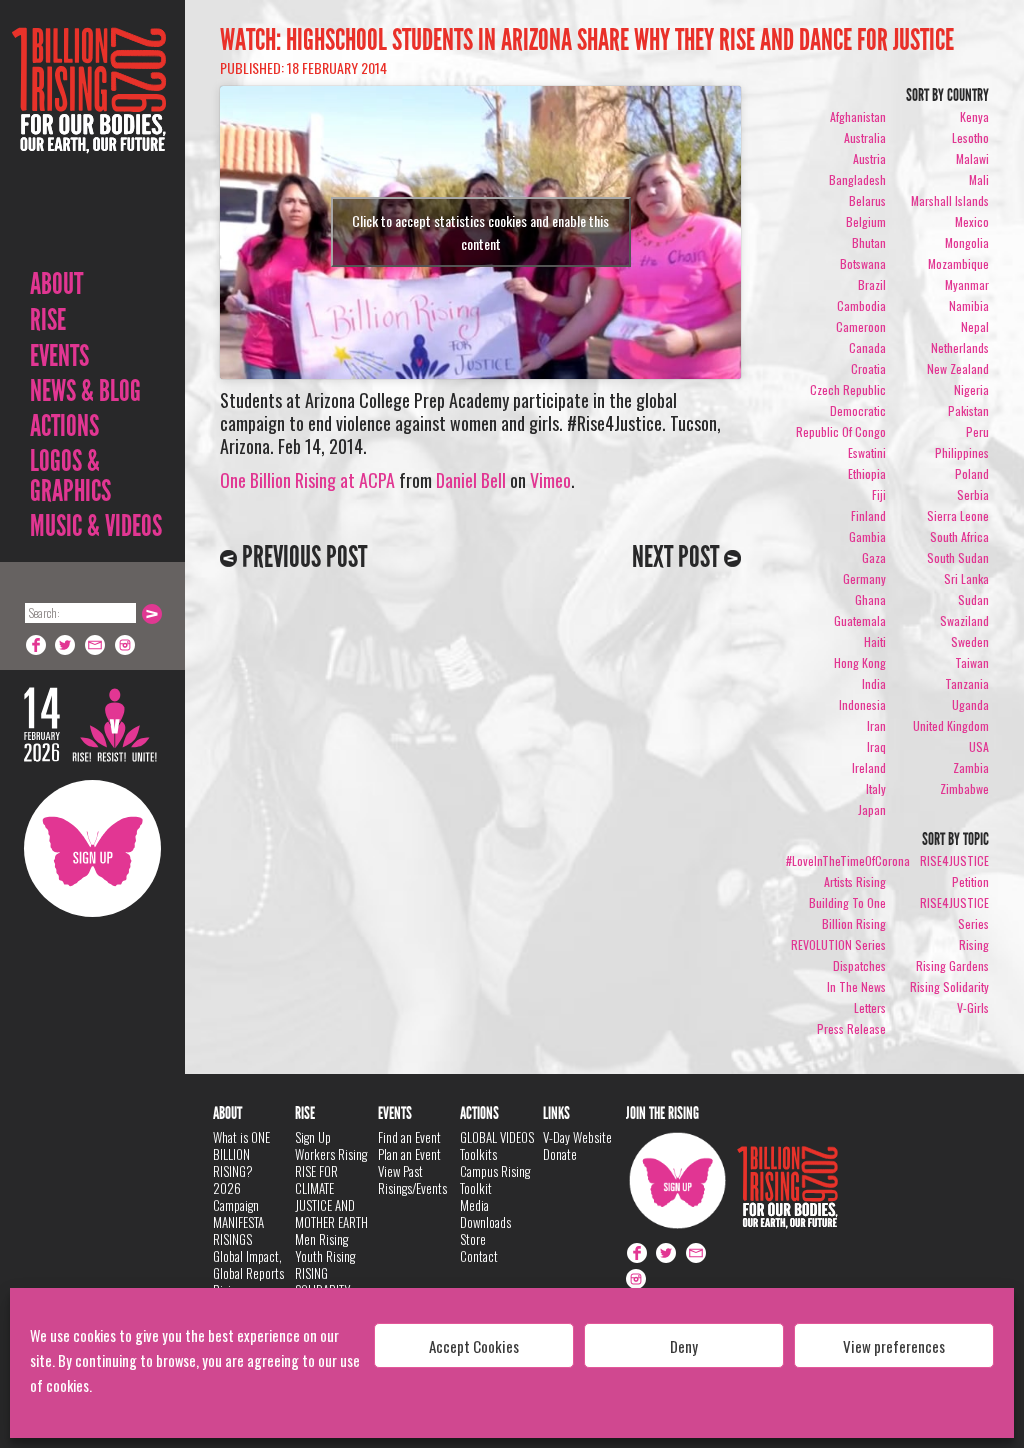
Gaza (874, 557)
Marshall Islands (950, 200)
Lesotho (970, 137)
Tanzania (967, 683)
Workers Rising (331, 1154)
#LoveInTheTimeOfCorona (848, 860)
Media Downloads (485, 1213)
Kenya (974, 116)
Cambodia (861, 305)
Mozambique (958, 263)
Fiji (879, 494)
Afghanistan (858, 116)
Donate (560, 1154)
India (874, 683)
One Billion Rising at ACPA (307, 480)
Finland (868, 515)
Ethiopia (867, 473)
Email (96, 645)
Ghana (870, 599)
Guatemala (860, 620)
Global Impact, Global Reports (248, 1264)
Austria (869, 158)
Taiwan (972, 662)
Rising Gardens (952, 965)
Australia (865, 137)
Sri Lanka (966, 578)
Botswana (863, 263)
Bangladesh (857, 179)
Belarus (867, 200)
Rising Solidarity (949, 986)
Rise (48, 320)
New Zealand (958, 368)
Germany (864, 578)
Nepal (975, 326)
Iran (876, 725)
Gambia (867, 536)
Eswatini (867, 452)
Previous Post (302, 557)
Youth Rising (325, 1256)
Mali (979, 179)
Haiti (875, 641)
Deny (684, 1346)
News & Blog (85, 391)
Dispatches (859, 965)
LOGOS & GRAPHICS (70, 476)
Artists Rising (855, 881)
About (56, 284)
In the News (856, 986)
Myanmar (967, 284)
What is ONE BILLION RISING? (241, 1154)
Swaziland (964, 620)
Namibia (969, 305)
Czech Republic (848, 389)
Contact (479, 1256)
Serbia (973, 494)
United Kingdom (951, 725)
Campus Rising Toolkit (495, 1179)
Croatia (868, 368)
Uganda (970, 704)
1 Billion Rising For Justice (89, 139)
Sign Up (92, 848)
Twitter (66, 645)
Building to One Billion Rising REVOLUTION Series (838, 923)
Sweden (970, 641)
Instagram (126, 645)
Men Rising (321, 1239)
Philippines (962, 452)
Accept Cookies (474, 1346)
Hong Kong (860, 662)
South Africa (959, 536)
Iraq (876, 746)
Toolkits (478, 1154)
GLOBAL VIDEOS (497, 1137)
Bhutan (869, 242)
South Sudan (958, 557)
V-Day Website (577, 1137)
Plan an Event (409, 1154)
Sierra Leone (958, 515)
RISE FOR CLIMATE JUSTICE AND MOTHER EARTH (331, 1196)
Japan (872, 809)
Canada (867, 347)
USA (979, 746)
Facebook (36, 645)
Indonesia (862, 704)
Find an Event (409, 1137)
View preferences (894, 1346)
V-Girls (973, 1007)
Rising (974, 944)
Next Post (678, 557)
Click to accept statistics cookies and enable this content (480, 232)
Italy (876, 788)
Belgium (866, 221)
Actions (64, 426)
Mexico (972, 221)
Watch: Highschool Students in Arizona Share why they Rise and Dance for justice (587, 40)
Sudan (973, 599)
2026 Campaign (236, 1196)
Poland (972, 473)
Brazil (872, 284)
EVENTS (59, 356)
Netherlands (960, 347)
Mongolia (967, 242)
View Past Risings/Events (412, 1179)
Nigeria (971, 389)
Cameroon (861, 326)
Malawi (972, 158)
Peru (977, 431)
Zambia (971, 767)
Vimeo (550, 480)
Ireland (869, 767)
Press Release (851, 1028)
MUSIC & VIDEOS (96, 526)
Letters (870, 1007)
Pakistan (968, 410)
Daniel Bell (471, 480)
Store (473, 1239)
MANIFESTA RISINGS (238, 1230)
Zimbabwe (964, 788)
